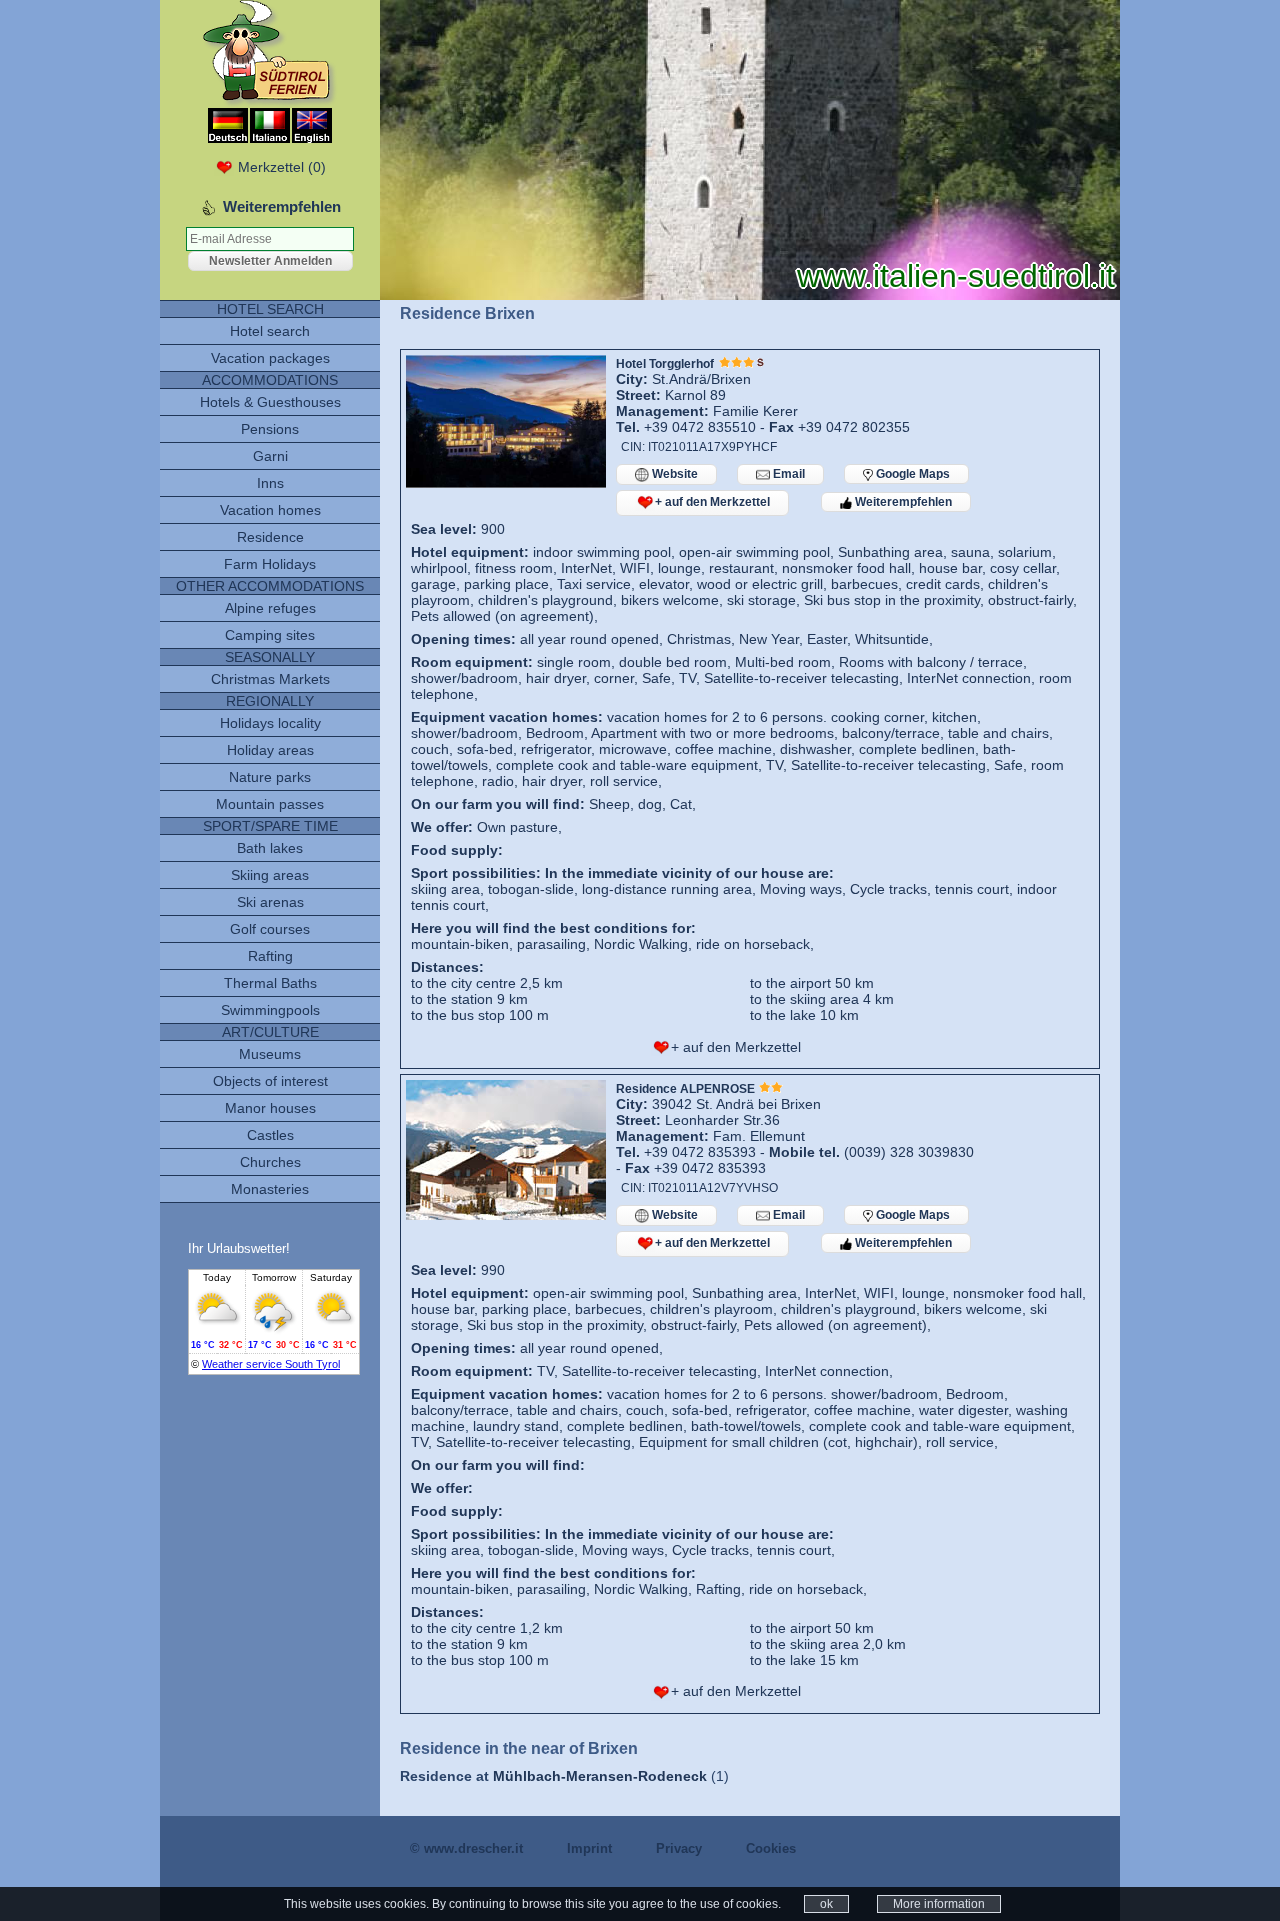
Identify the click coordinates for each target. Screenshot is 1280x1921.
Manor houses (270, 1108)
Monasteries (270, 1189)
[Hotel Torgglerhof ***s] (506, 483)
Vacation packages (270, 358)
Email (787, 474)
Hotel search (270, 331)
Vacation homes (270, 510)
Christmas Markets (270, 679)
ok (826, 1904)
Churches (270, 1162)
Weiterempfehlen (902, 502)
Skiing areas (270, 875)
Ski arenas (270, 902)
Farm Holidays (270, 564)
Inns (270, 483)
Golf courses (270, 929)
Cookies (771, 1848)
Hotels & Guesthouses (270, 402)
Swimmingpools (270, 1010)
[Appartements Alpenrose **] (506, 1215)
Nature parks (270, 777)
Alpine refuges (270, 608)
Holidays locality (270, 723)
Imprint (589, 1848)
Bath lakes (270, 848)
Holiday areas (270, 750)
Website (673, 474)
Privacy (679, 1848)
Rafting (270, 956)
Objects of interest (270, 1081)
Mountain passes (270, 804)
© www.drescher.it (466, 1848)
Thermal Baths (270, 983)
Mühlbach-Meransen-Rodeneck (600, 1776)
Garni (270, 456)
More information (939, 1904)
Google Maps (911, 474)
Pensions (270, 429)
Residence (270, 537)
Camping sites (270, 635)
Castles (270, 1135)
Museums (270, 1054)
